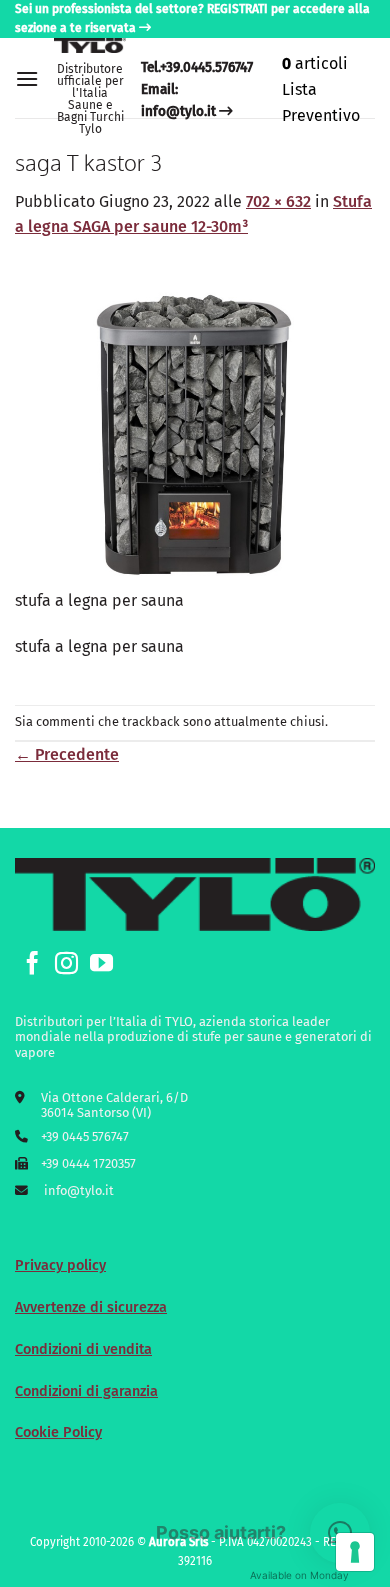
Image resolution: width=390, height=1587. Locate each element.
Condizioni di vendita (83, 1349)
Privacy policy (60, 1265)
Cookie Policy (58, 1432)
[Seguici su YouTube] (101, 965)
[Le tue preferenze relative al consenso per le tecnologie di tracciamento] (355, 1552)
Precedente (67, 754)
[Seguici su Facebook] (32, 965)
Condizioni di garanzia (86, 1391)
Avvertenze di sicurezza (91, 1307)
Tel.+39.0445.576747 (197, 67)
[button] (27, 78)
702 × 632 (278, 201)
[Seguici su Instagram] (66, 965)
